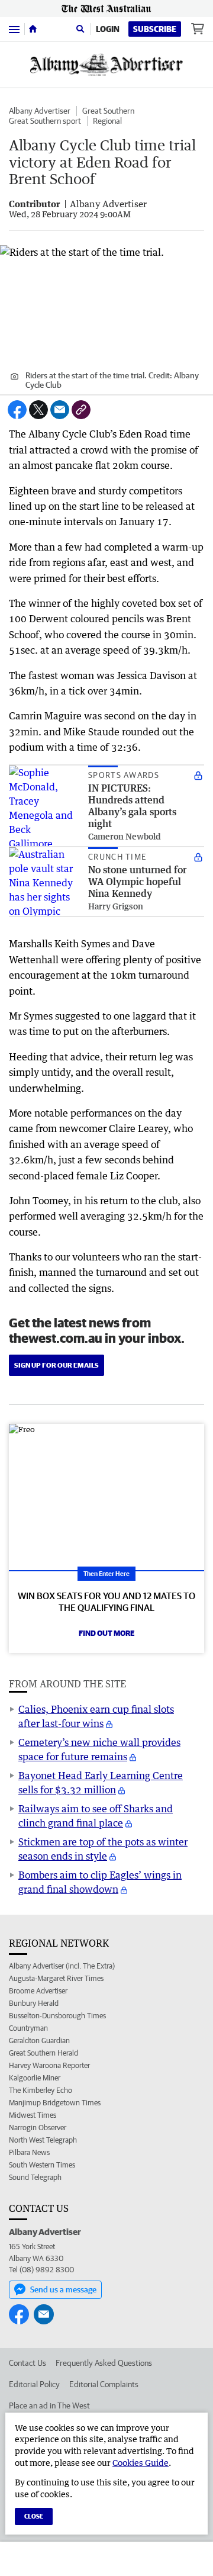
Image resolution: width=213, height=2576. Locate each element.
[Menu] (14, 29)
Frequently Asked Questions (104, 2363)
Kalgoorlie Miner (35, 2078)
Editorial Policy (34, 2384)
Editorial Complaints (104, 2384)
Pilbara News (29, 2152)
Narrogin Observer (38, 2128)
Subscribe (155, 29)
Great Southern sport (45, 121)
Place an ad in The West (49, 2405)
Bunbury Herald (34, 2003)
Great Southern (108, 111)
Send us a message (63, 2289)
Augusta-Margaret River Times (56, 1978)
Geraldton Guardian (39, 2040)
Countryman (28, 2028)
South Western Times (42, 2165)
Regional (107, 121)
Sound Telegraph (35, 2177)
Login (108, 29)
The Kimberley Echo (41, 2090)
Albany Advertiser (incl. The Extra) (62, 1966)
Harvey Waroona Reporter (49, 2065)
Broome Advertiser (38, 1991)
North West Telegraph (43, 2140)
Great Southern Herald (43, 2053)
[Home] (33, 29)
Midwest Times (33, 2115)
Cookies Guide (141, 2463)
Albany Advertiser (40, 111)
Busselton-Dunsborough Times (57, 2016)
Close (34, 2516)
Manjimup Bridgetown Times (55, 2103)
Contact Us (28, 2363)
